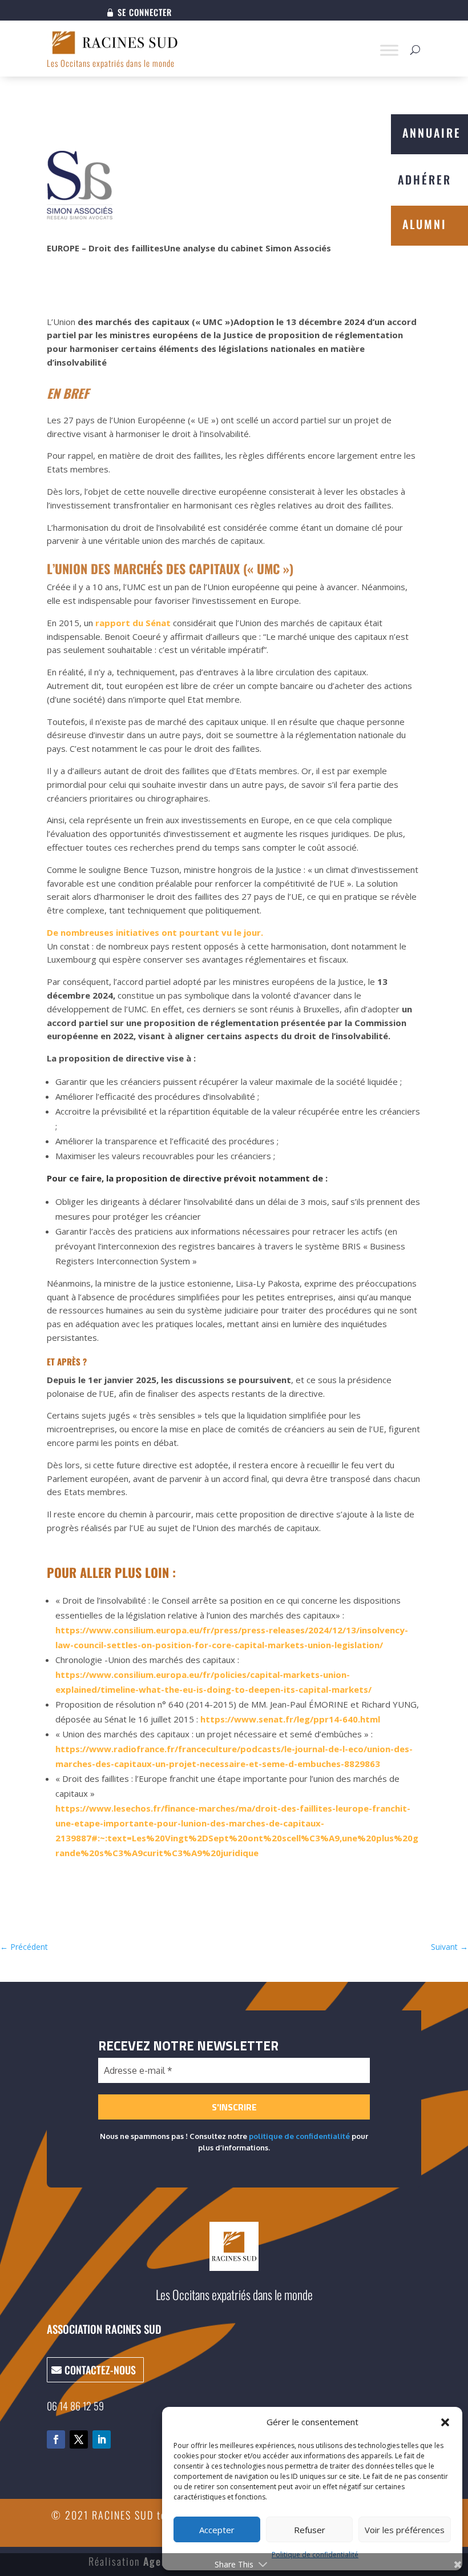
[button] (445, 2422)
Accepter (217, 2530)
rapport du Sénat (133, 623)
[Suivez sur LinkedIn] (102, 2439)
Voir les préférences (405, 2530)
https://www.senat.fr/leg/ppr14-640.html (290, 1719)
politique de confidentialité (299, 2136)
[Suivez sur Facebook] (56, 2439)
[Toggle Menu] (389, 50)
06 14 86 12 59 (75, 2406)
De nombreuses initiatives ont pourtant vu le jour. (155, 932)
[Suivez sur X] (79, 2439)
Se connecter (145, 13)
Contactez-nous (100, 2370)
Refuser (310, 2530)
